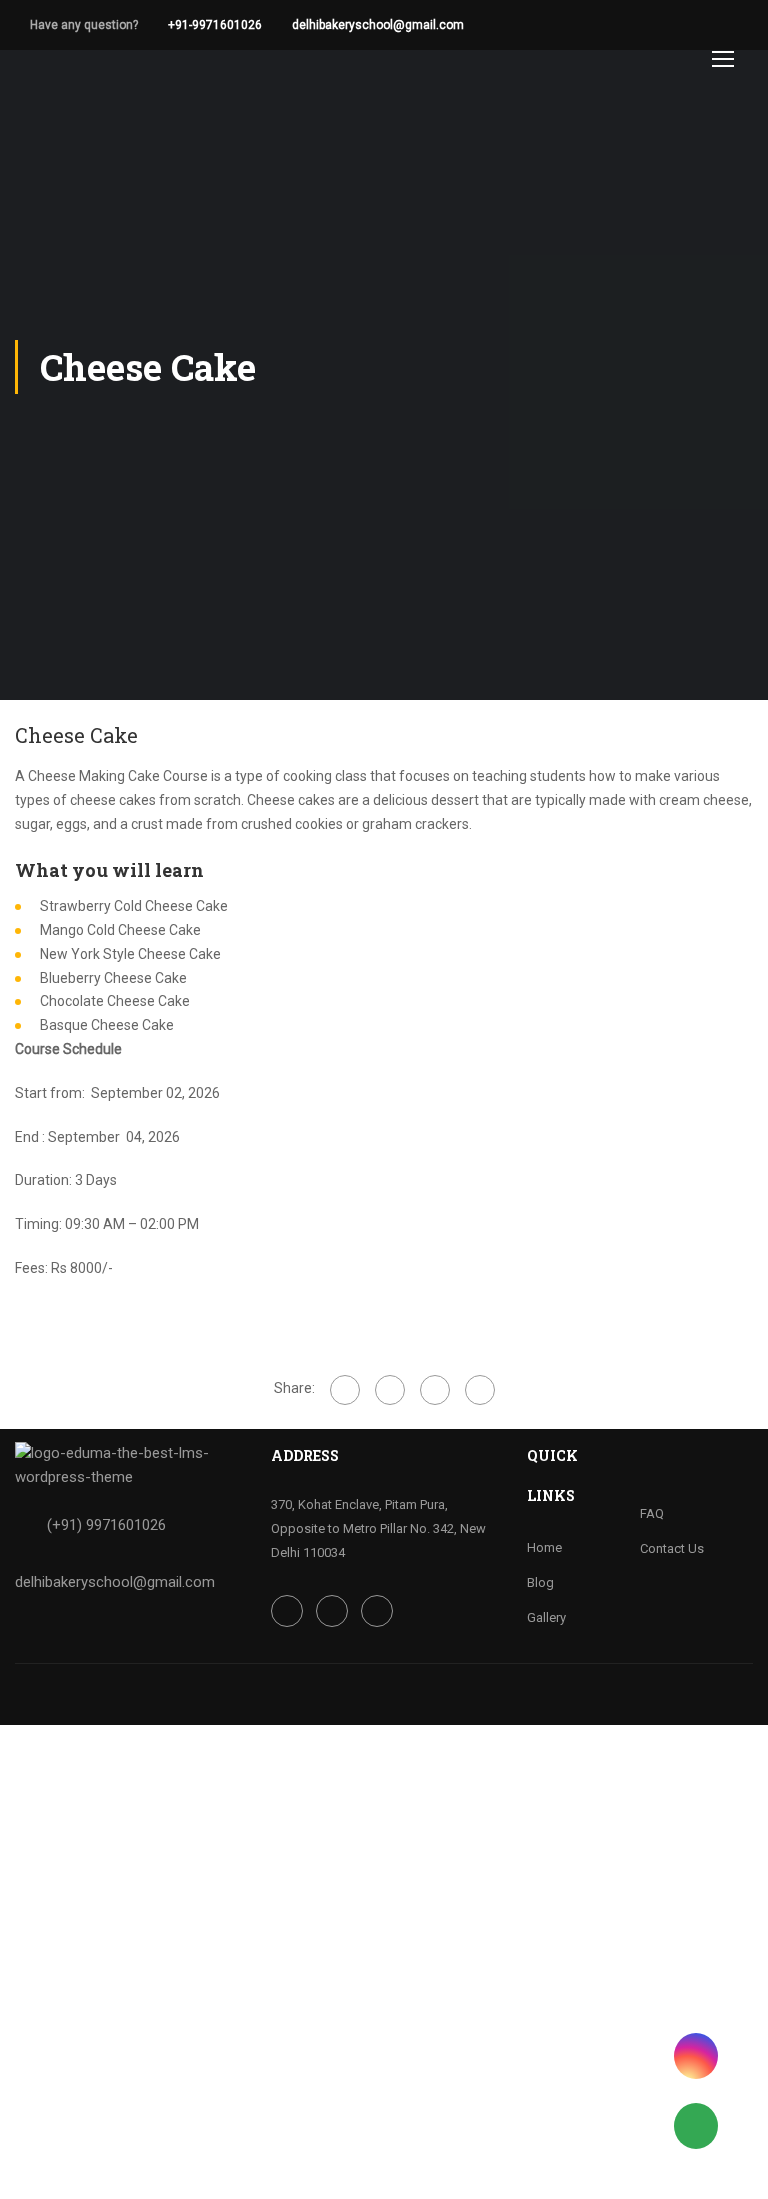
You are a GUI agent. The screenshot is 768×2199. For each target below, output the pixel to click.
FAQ (652, 1513)
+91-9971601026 (215, 25)
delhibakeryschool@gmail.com (378, 25)
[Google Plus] (390, 1390)
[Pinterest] (480, 1390)
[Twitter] (435, 1390)
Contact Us (672, 1548)
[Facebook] (345, 1390)
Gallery (546, 1617)
